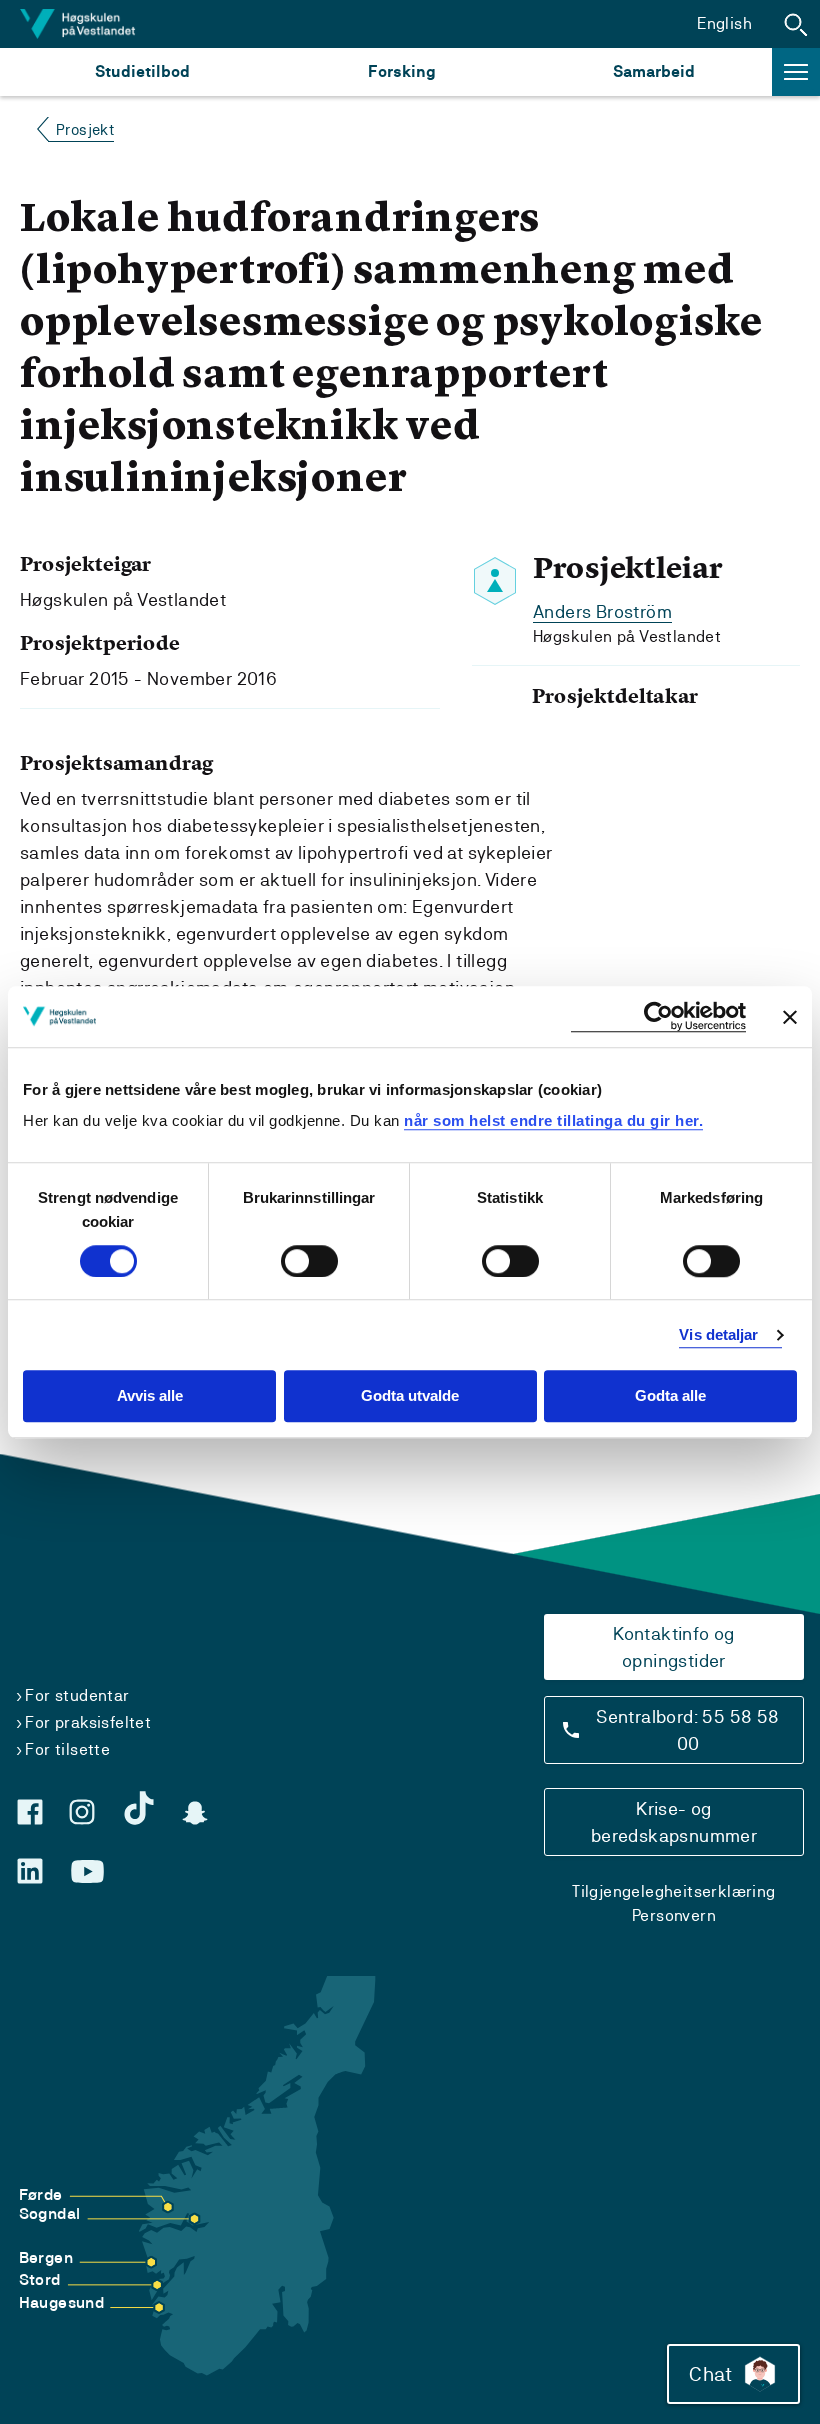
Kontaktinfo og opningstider (674, 1647)
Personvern (674, 1915)
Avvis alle (150, 1396)
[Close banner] (790, 1017)
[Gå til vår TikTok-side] (139, 1808)
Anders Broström (602, 611)
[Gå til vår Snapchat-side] (195, 1813)
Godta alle (670, 1396)
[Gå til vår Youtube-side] (87, 1872)
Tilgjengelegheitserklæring (673, 1891)
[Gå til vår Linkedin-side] (30, 1871)
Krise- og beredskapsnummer (674, 1822)
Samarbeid (654, 71)
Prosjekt (85, 129)
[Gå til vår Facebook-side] (30, 1812)
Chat (710, 2374)
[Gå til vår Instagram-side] (82, 1812)
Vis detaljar (718, 1334)
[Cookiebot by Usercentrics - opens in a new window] (658, 1016)
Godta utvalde (410, 1396)
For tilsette (67, 1749)
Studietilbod (142, 71)
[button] (796, 24)
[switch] (309, 1261)
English (724, 23)
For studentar (77, 1695)
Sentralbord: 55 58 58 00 (687, 1730)
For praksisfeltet (88, 1722)
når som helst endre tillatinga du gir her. (553, 1120)
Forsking (402, 71)
